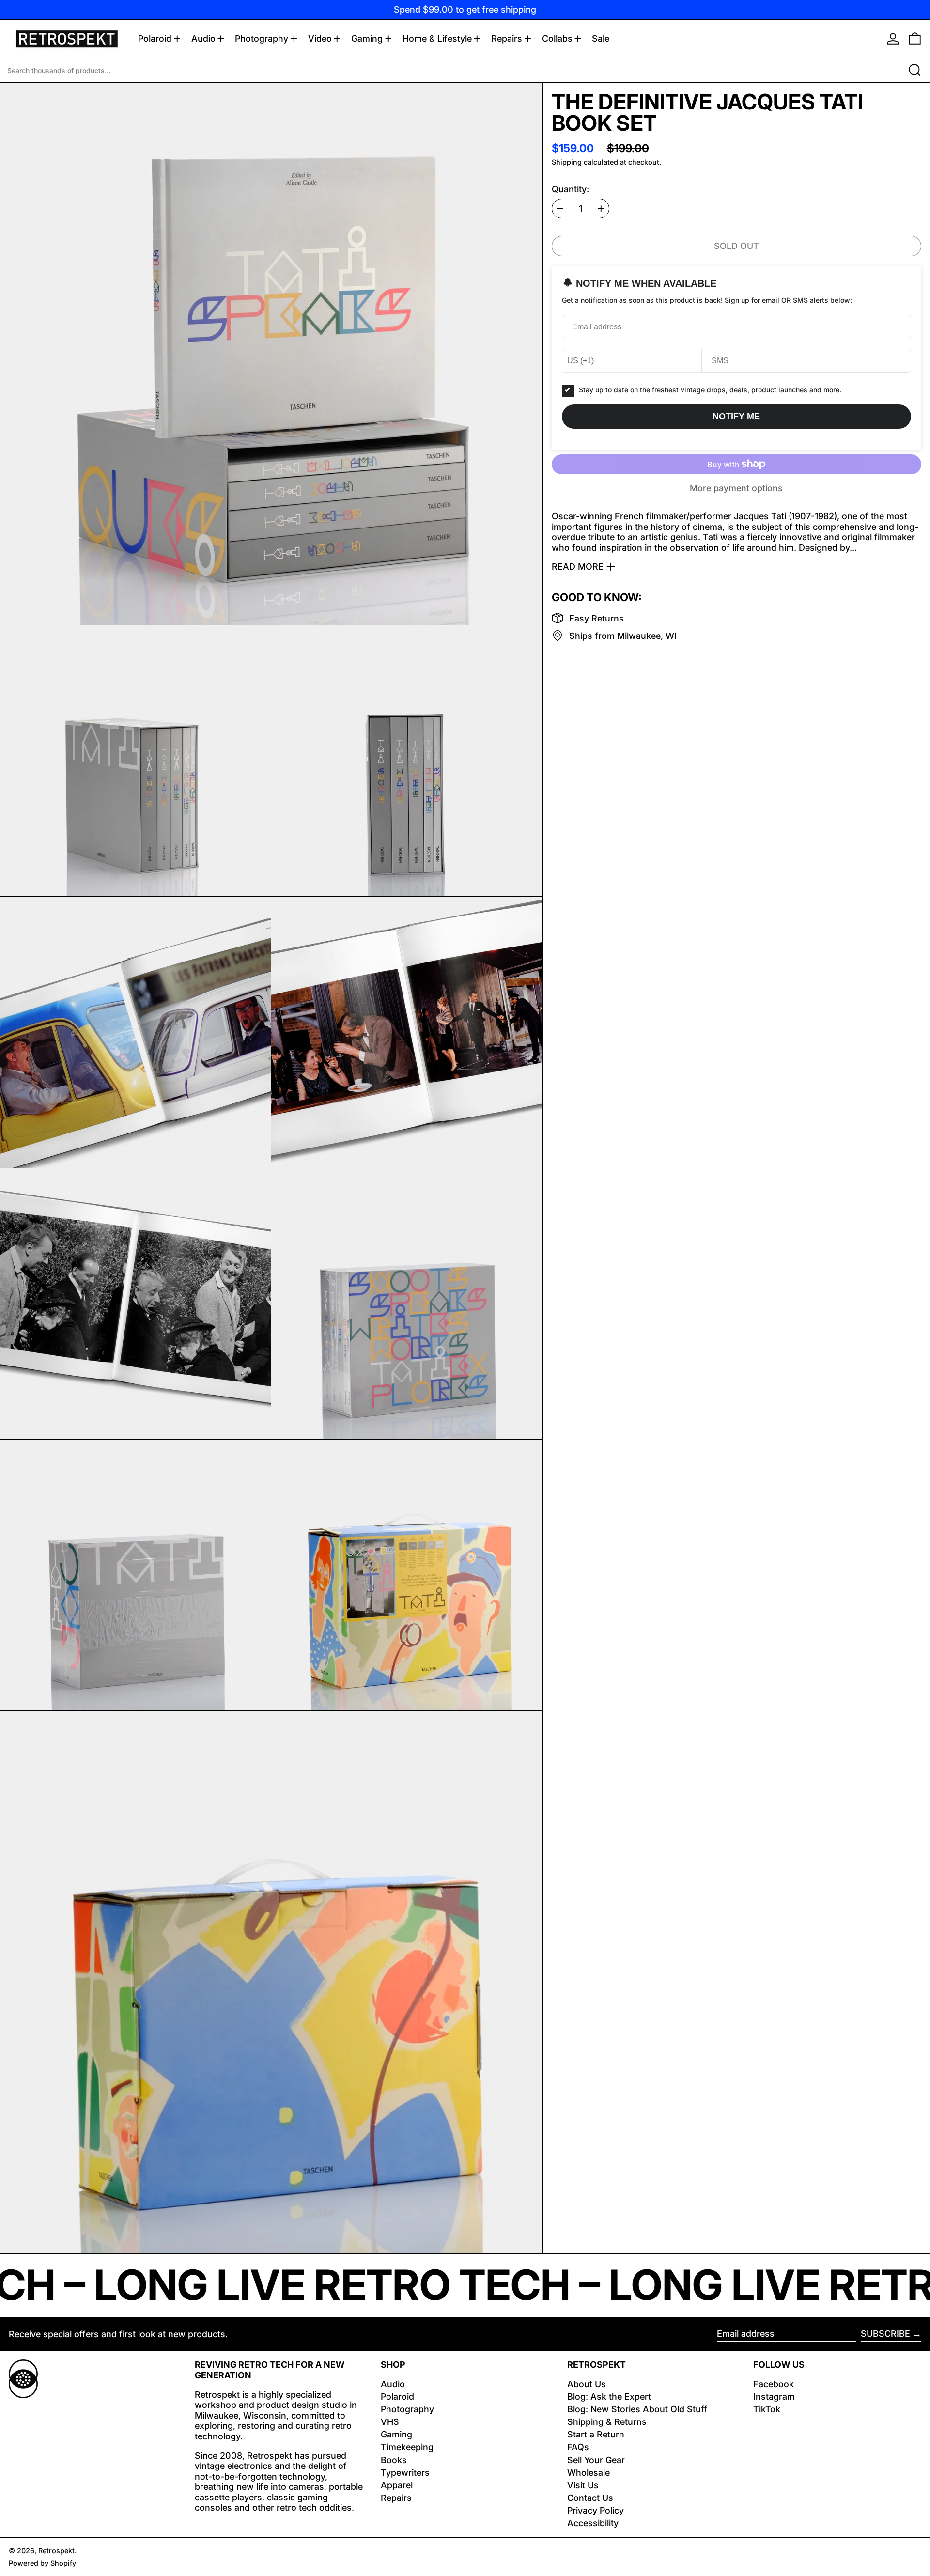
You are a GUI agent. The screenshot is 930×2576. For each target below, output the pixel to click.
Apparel (397, 2485)
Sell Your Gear (596, 2460)
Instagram (774, 2397)
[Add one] (601, 209)
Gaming (396, 2434)
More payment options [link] (736, 488)
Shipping (567, 162)
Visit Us (583, 2485)
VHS (390, 2422)
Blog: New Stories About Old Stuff (637, 2409)
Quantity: (570, 189)
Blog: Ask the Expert (609, 2397)
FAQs (578, 2447)
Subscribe (885, 2334)
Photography (407, 2409)
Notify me (736, 416)
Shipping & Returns (607, 2422)
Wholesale (589, 2473)
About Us (587, 2384)
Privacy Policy (596, 2510)
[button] (915, 39)
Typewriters (405, 2473)
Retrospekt (56, 2551)
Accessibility (593, 2523)
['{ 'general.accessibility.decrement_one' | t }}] (560, 209)
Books (394, 2460)
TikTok (767, 2409)
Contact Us (590, 2498)
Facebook (774, 2384)
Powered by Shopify (42, 2563)
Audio (393, 2384)
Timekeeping (407, 2447)
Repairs (396, 2498)
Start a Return (596, 2434)
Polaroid (397, 2397)
